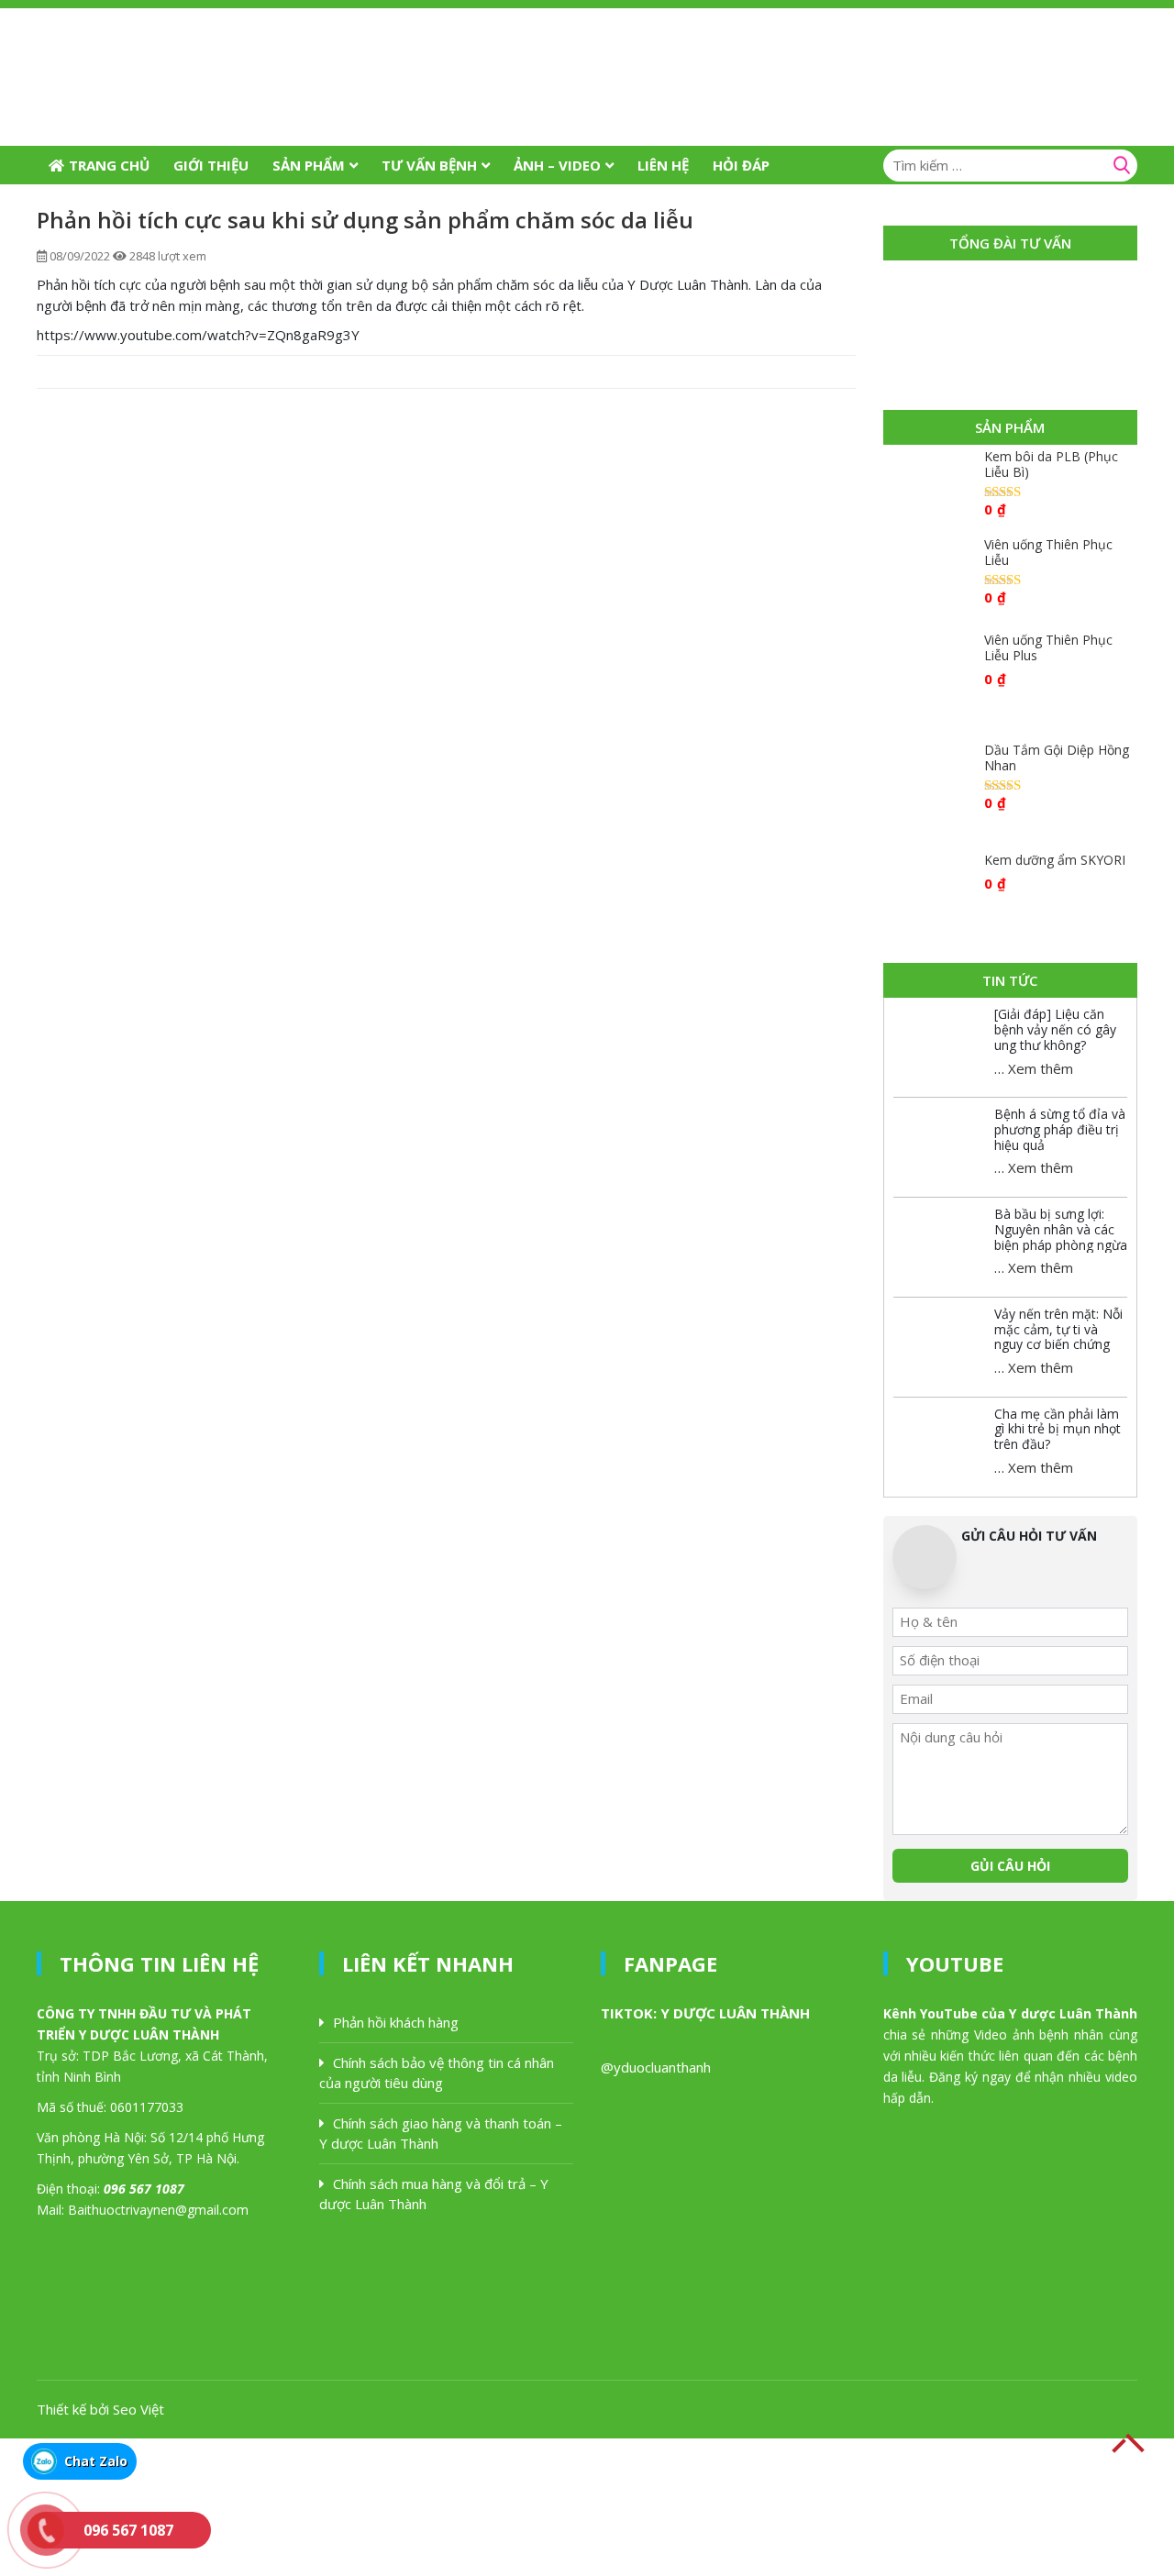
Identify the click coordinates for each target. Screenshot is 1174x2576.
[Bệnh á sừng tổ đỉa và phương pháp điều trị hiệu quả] (939, 1139)
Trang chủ (109, 165)
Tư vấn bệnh (429, 165)
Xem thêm (1041, 1068)
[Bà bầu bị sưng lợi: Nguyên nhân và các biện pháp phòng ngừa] (939, 1239)
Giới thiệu (211, 165)
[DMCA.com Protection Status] (138, 2505)
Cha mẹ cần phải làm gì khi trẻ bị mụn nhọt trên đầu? (1058, 1429)
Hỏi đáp (741, 165)
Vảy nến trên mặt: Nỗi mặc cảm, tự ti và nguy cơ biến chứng (1058, 1329)
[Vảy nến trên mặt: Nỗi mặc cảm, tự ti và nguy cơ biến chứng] (939, 1339)
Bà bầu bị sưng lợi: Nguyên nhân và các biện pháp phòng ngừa (1061, 1229)
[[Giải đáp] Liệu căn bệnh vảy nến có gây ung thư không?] (939, 1039)
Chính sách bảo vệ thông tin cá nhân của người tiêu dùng (437, 2073)
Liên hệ (663, 165)
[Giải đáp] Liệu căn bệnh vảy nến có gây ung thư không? (1055, 1029)
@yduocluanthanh (656, 2067)
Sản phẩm (309, 165)
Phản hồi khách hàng (396, 2022)
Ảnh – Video (557, 165)
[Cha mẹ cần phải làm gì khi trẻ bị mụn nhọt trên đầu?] (939, 1439)
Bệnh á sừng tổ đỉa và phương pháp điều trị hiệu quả (1060, 1129)
